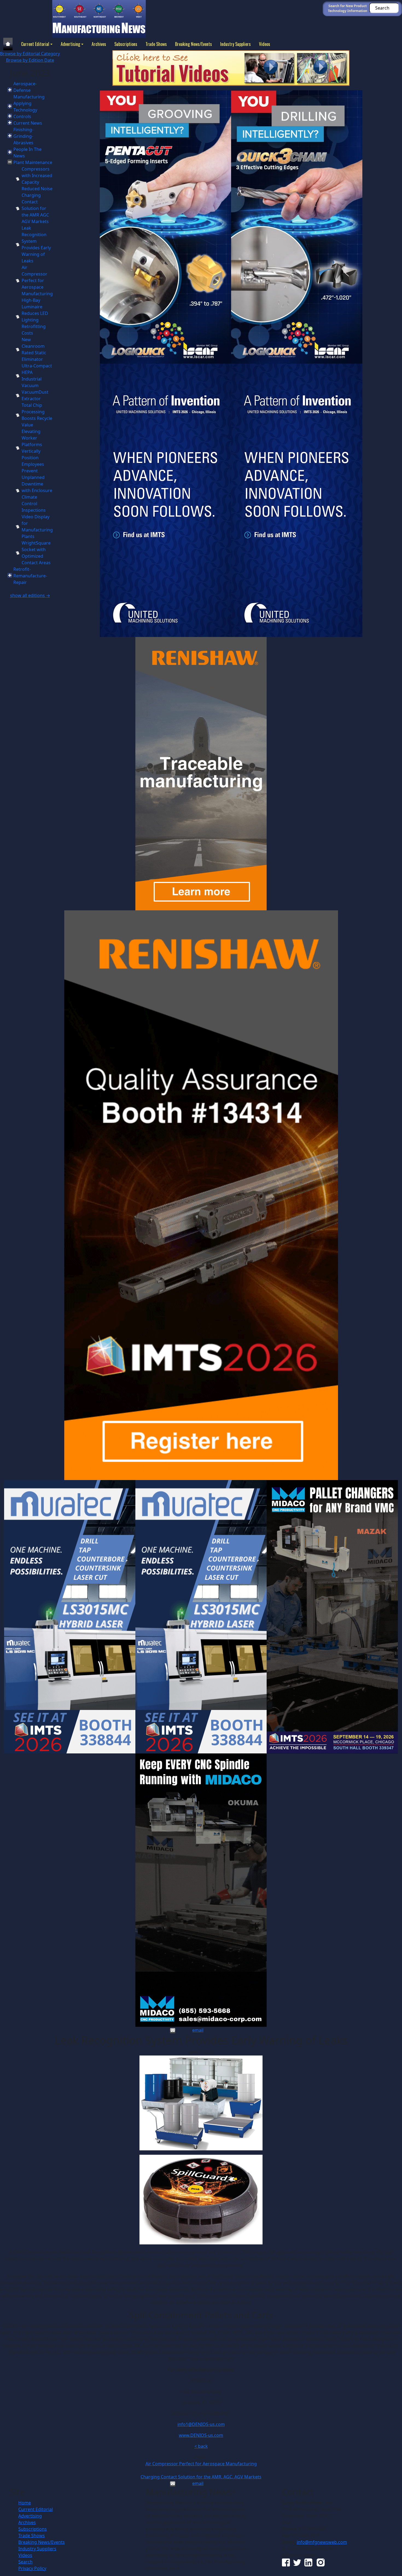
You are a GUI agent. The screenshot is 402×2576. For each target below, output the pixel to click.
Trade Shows (156, 44)
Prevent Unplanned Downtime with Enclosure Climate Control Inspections (37, 490)
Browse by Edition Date (30, 60)
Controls (22, 116)
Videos (265, 44)
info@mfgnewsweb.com (322, 2542)
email (198, 2030)
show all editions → (30, 595)
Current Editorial (35, 44)
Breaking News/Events (193, 44)
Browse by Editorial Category (30, 54)
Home (25, 2503)
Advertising (70, 44)
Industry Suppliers (235, 44)
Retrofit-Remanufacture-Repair (30, 576)
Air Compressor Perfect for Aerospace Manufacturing (37, 280)
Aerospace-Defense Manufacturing (29, 90)
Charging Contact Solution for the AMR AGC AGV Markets (35, 208)
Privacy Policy (32, 2568)
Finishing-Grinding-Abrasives (23, 136)
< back (201, 2446)
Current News (28, 123)
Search (25, 2562)
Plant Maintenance (33, 162)
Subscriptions (126, 44)
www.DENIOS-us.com (201, 2435)
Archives (99, 44)
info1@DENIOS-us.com (201, 2424)
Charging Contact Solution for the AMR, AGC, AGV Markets (201, 2477)
